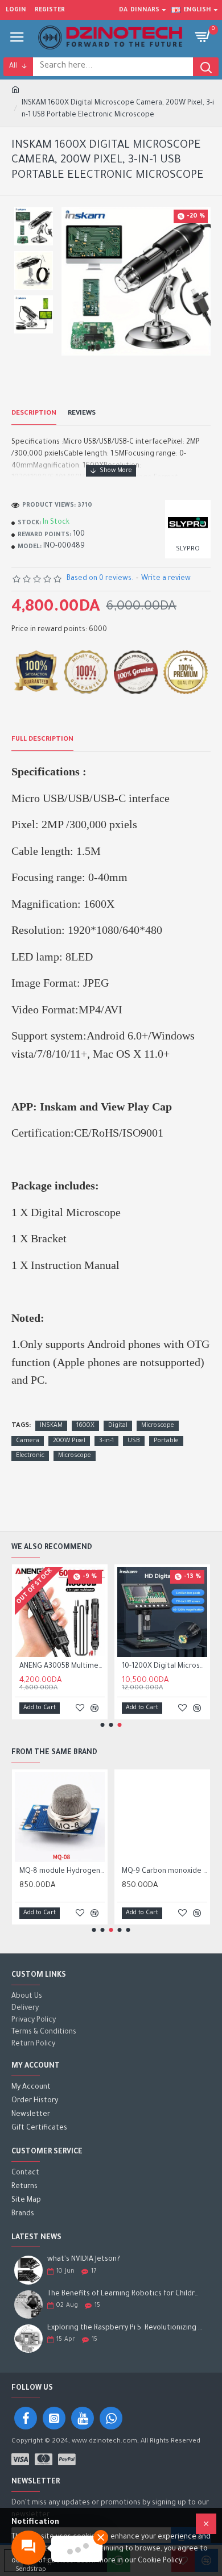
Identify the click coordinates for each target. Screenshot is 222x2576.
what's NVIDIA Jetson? (84, 2260)
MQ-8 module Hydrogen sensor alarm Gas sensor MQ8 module (62, 1872)
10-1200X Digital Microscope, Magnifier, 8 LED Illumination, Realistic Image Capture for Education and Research (165, 1667)
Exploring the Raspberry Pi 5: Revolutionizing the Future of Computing (125, 2328)
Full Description (42, 740)
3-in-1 (106, 1441)
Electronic (30, 1456)
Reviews (82, 414)
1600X (85, 1426)
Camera (28, 1441)
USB (134, 1441)
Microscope (158, 1426)
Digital (118, 1426)
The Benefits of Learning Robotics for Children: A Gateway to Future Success (125, 2294)
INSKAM (51, 1426)
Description (34, 414)
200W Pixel (69, 1441)
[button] (103, 1725)
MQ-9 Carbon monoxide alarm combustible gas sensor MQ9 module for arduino (165, 1872)
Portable (166, 1441)
